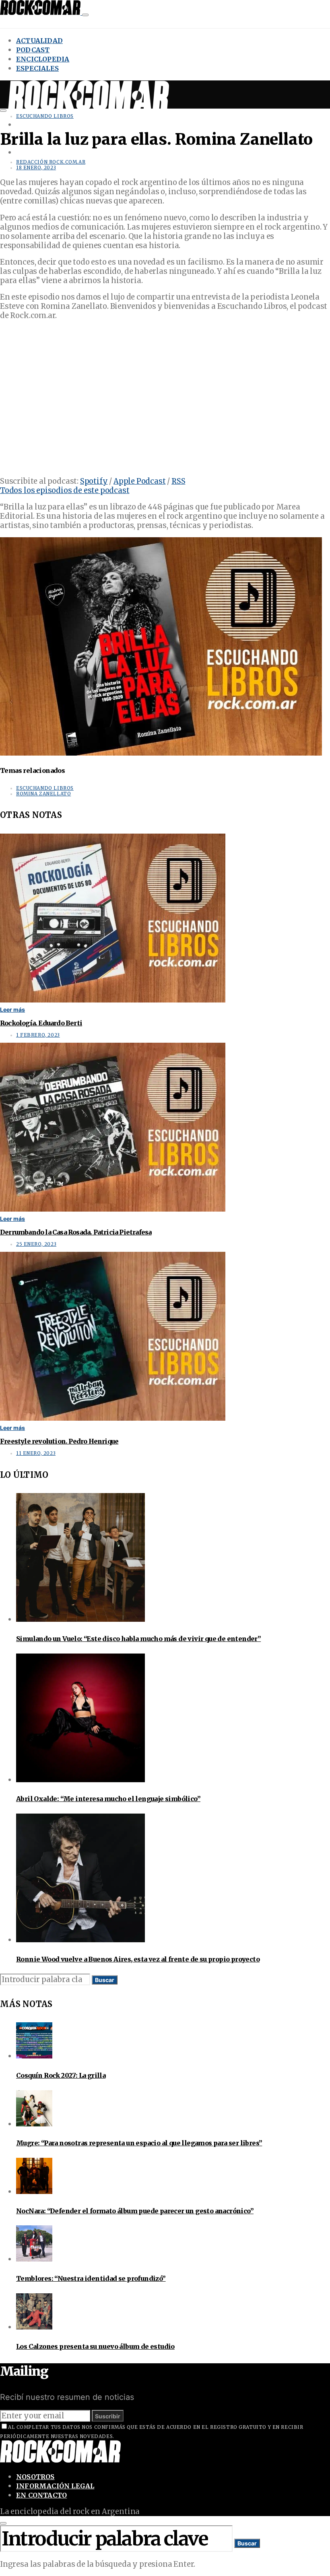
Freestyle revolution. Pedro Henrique (59, 1441)
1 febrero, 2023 (38, 1035)
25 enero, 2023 (36, 1244)
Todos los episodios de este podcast (65, 490)
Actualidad (39, 41)
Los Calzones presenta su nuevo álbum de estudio (95, 2346)
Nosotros (35, 2477)
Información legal (55, 2486)
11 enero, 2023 (36, 1453)
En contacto (41, 2495)
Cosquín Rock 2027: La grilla (61, 2075)
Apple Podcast (140, 481)
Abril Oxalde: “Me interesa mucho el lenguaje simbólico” (108, 1799)
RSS (178, 481)
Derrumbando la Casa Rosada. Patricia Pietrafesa (76, 1232)
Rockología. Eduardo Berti (41, 1023)
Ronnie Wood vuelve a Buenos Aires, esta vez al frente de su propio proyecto (138, 1959)
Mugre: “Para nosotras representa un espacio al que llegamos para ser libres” (139, 2143)
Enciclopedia (43, 59)
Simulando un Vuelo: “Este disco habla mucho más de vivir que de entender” (138, 1639)
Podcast (33, 50)
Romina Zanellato (43, 794)
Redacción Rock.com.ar (51, 162)
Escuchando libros (45, 116)
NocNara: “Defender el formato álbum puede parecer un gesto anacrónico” (135, 2211)
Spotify (94, 481)
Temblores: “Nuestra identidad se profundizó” (91, 2278)
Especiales (37, 68)
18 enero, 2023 (36, 168)
